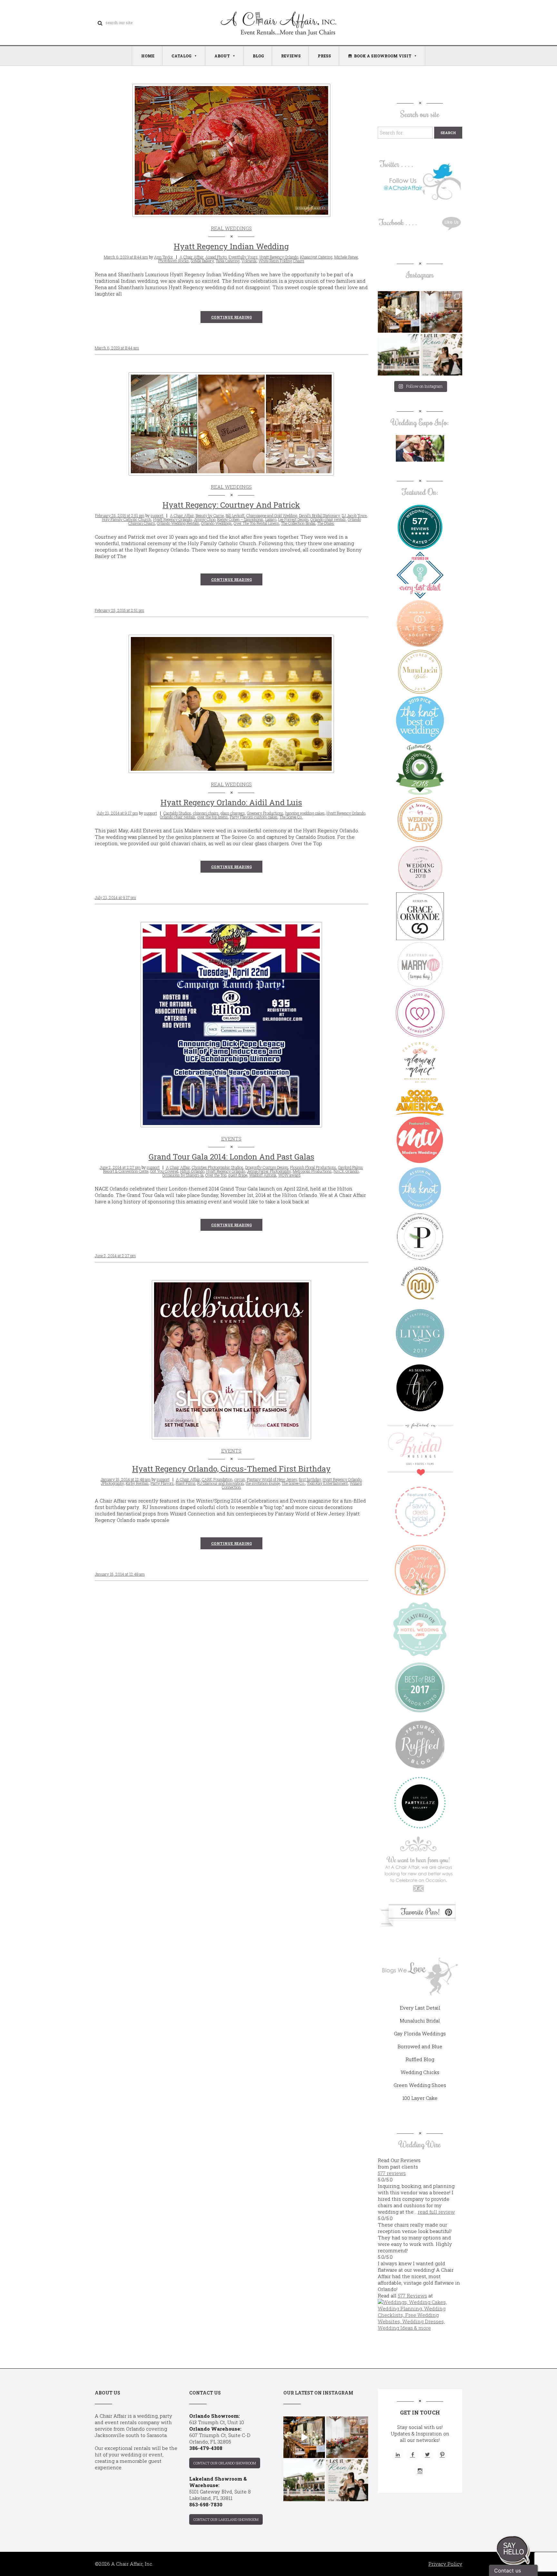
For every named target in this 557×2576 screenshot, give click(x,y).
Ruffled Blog (420, 2059)
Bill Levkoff (235, 515)
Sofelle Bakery (202, 261)
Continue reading (231, 317)
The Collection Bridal (298, 523)
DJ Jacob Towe (354, 515)
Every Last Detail (420, 2008)
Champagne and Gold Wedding (272, 515)
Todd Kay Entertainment (327, 1483)
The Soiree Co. (291, 817)
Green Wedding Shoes (420, 2085)
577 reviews (392, 2173)
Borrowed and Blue (420, 2046)
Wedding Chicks (420, 2072)
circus (240, 1479)
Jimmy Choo (205, 519)
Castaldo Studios (177, 813)
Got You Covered (164, 1171)
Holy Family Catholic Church (127, 519)
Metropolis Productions (312, 1171)
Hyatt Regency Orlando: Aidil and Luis (231, 802)
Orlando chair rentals (328, 519)
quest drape (238, 1175)
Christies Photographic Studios (218, 1167)
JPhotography (112, 1483)
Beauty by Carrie (210, 515)
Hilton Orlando (192, 1171)
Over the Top (216, 1175)
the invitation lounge (263, 1483)
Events (231, 1139)
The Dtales (326, 523)
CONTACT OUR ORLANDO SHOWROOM (225, 2463)
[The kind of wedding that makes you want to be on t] (399, 355)
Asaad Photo (216, 257)
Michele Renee (346, 257)
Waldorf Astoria (263, 1175)
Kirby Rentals (137, 1483)
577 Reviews (412, 2296)
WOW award (289, 1175)
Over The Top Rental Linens (256, 523)
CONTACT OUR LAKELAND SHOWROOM (226, 2519)
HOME (148, 56)
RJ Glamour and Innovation (220, 1483)
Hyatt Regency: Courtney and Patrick (231, 505)
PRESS (324, 56)
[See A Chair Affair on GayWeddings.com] (420, 1013)
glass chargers (233, 813)
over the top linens (213, 817)
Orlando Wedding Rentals (178, 523)
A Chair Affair (191, 257)
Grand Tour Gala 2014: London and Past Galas (231, 1157)
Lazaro (271, 519)
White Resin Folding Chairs (281, 261)
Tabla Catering (228, 261)
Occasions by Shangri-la (183, 1175)
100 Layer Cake (420, 2098)
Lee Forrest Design (293, 519)
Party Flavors (162, 1483)
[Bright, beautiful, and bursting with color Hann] (441, 312)
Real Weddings (231, 228)
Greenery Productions (265, 813)
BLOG (258, 56)
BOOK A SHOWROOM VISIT (383, 56)
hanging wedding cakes (305, 813)
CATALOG (181, 56)
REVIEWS (291, 56)
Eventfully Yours (243, 257)
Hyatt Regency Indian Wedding (231, 246)
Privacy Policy (445, 2564)
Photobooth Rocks (174, 261)
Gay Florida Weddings (420, 2033)
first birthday (310, 1479)
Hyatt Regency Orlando (279, 257)
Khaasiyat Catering (316, 257)
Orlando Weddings (216, 523)
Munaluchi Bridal (420, 2021)
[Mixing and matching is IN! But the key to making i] (399, 312)
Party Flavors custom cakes (254, 817)
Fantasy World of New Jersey (272, 1479)
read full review (436, 2212)
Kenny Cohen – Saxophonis (240, 519)
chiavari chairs (206, 813)
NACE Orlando (346, 1171)
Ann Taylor (164, 257)
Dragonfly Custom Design (267, 1167)
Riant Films (186, 1483)
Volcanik (249, 261)
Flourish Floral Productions (313, 1167)
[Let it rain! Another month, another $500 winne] (441, 355)
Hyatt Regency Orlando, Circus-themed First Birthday (231, 1469)
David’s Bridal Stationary (319, 515)
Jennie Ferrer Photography (269, 1171)
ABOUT (222, 56)
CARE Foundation (217, 1479)
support (157, 515)
